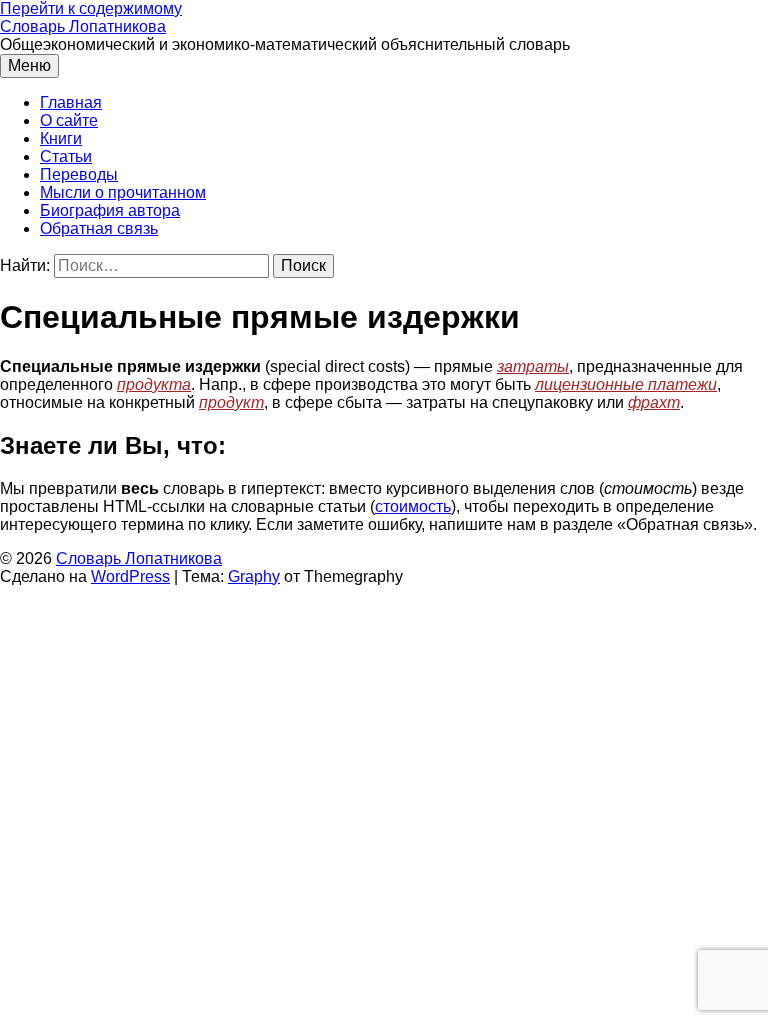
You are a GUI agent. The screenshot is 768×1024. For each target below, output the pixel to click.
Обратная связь (99, 228)
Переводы (79, 174)
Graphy (254, 576)
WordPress (130, 576)
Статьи (66, 156)
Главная (71, 102)
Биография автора (110, 210)
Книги (61, 138)
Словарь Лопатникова (83, 26)
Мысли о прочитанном (123, 192)
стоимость (413, 506)
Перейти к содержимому (91, 8)
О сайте (69, 120)
